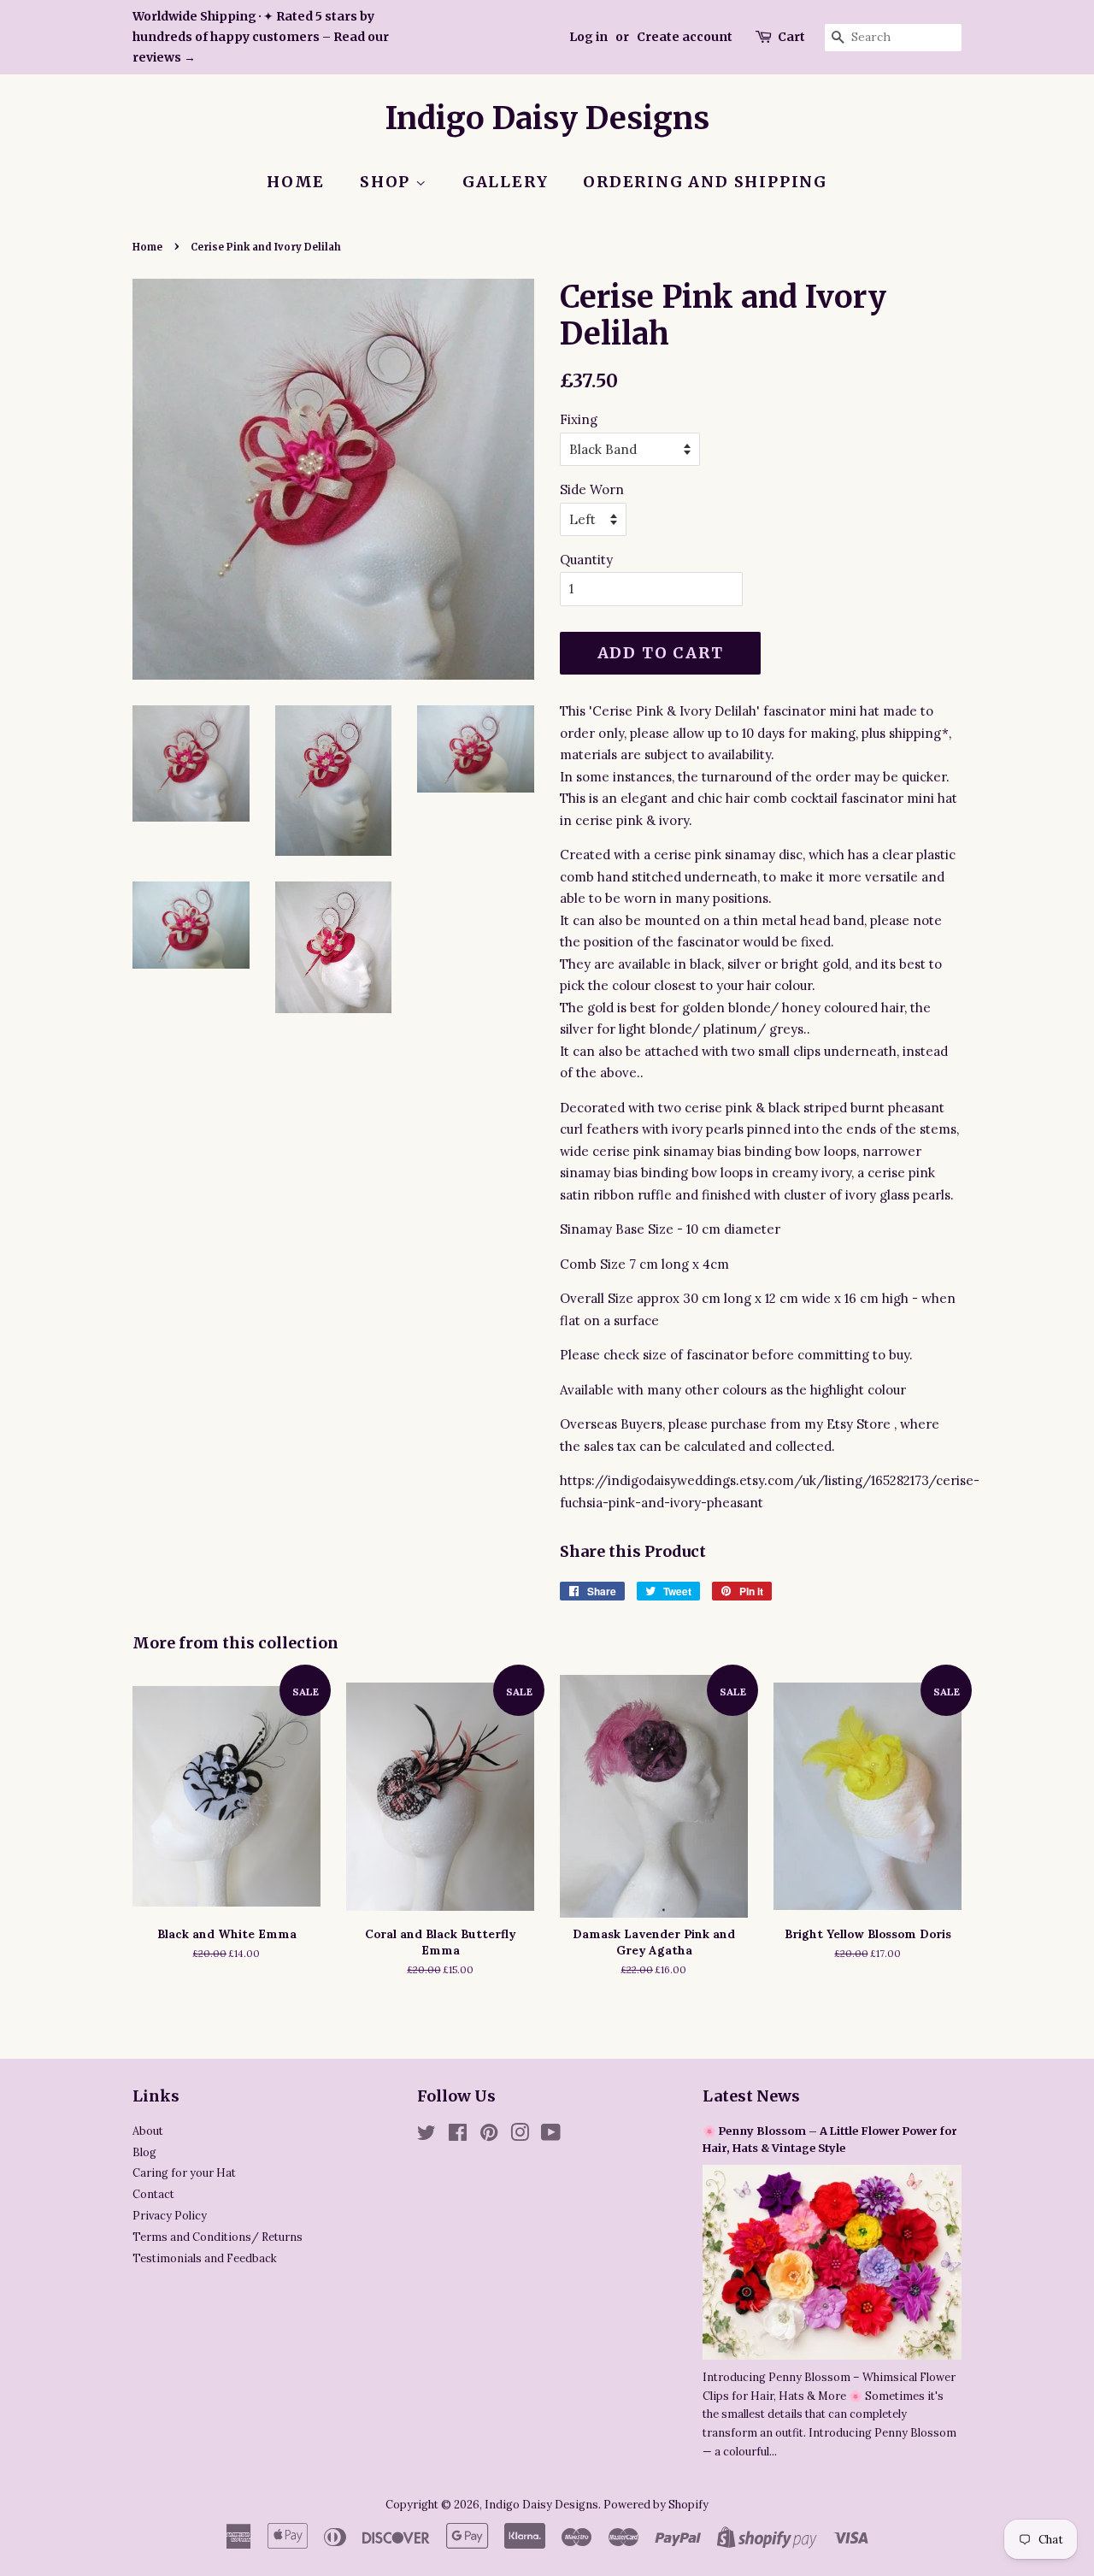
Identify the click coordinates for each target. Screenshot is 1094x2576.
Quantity (586, 560)
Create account (685, 37)
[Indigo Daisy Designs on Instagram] (520, 2136)
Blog (144, 2152)
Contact (153, 2194)
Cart (791, 37)
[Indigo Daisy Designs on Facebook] (458, 2136)
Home (296, 182)
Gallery (506, 182)
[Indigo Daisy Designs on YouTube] (551, 2136)
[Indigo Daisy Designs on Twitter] (426, 2136)
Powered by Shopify (656, 2504)
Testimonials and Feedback (205, 2258)
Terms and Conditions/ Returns (218, 2237)
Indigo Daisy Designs (547, 118)
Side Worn (592, 489)
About (148, 2131)
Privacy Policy (170, 2215)
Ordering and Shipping (705, 182)
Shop (388, 182)
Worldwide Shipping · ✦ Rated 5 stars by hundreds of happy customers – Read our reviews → (261, 37)
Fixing (579, 419)
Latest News (751, 2096)
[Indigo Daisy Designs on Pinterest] (489, 2136)
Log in (588, 37)
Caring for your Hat (184, 2172)
